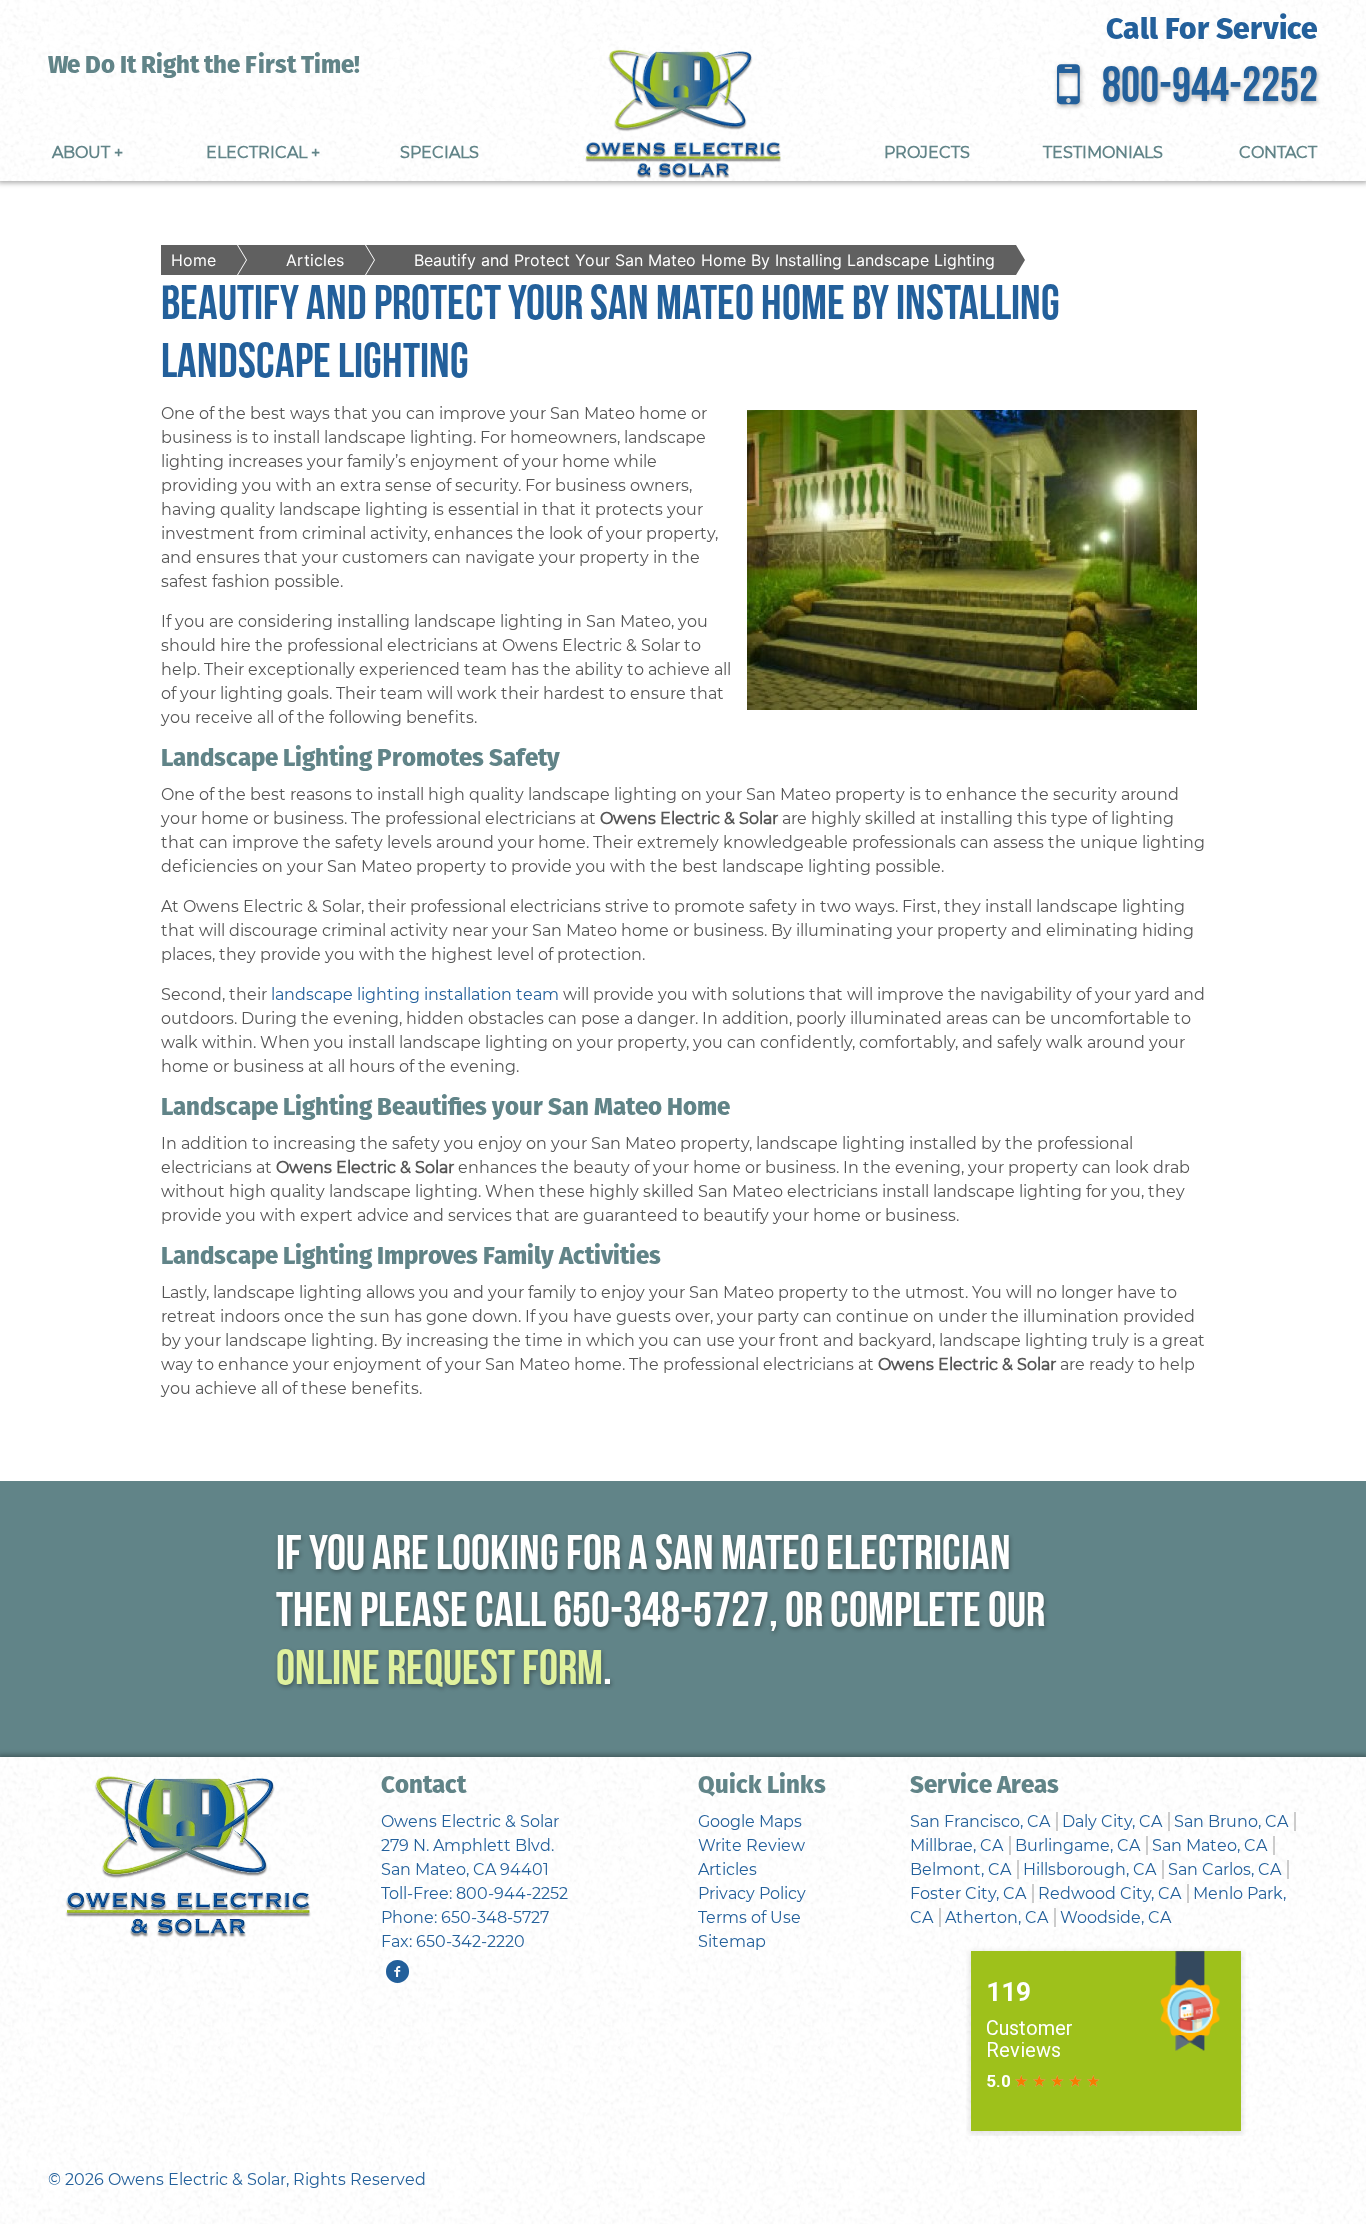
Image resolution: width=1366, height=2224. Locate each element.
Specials (439, 152)
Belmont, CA (960, 1869)
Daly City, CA (1112, 1821)
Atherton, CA (996, 1917)
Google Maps (750, 1821)
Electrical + (263, 152)
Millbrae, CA (956, 1845)
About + (87, 152)
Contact (1278, 152)
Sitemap (732, 1941)
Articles (315, 260)
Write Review (751, 1845)
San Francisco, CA (980, 1821)
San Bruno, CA (1231, 1821)
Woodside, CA (1115, 1917)
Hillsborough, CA (1089, 1869)
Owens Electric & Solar (197, 2179)
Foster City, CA (968, 1893)
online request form (439, 1672)
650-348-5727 (661, 1614)
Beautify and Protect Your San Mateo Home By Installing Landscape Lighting (704, 260)
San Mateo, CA (1209, 1845)
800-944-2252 (1210, 89)
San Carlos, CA (1224, 1869)
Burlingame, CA (1077, 1845)
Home (193, 260)
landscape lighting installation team (415, 994)
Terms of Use (749, 1917)
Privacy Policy (752, 1893)
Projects (927, 152)
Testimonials (1103, 152)
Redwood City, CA (1109, 1893)
